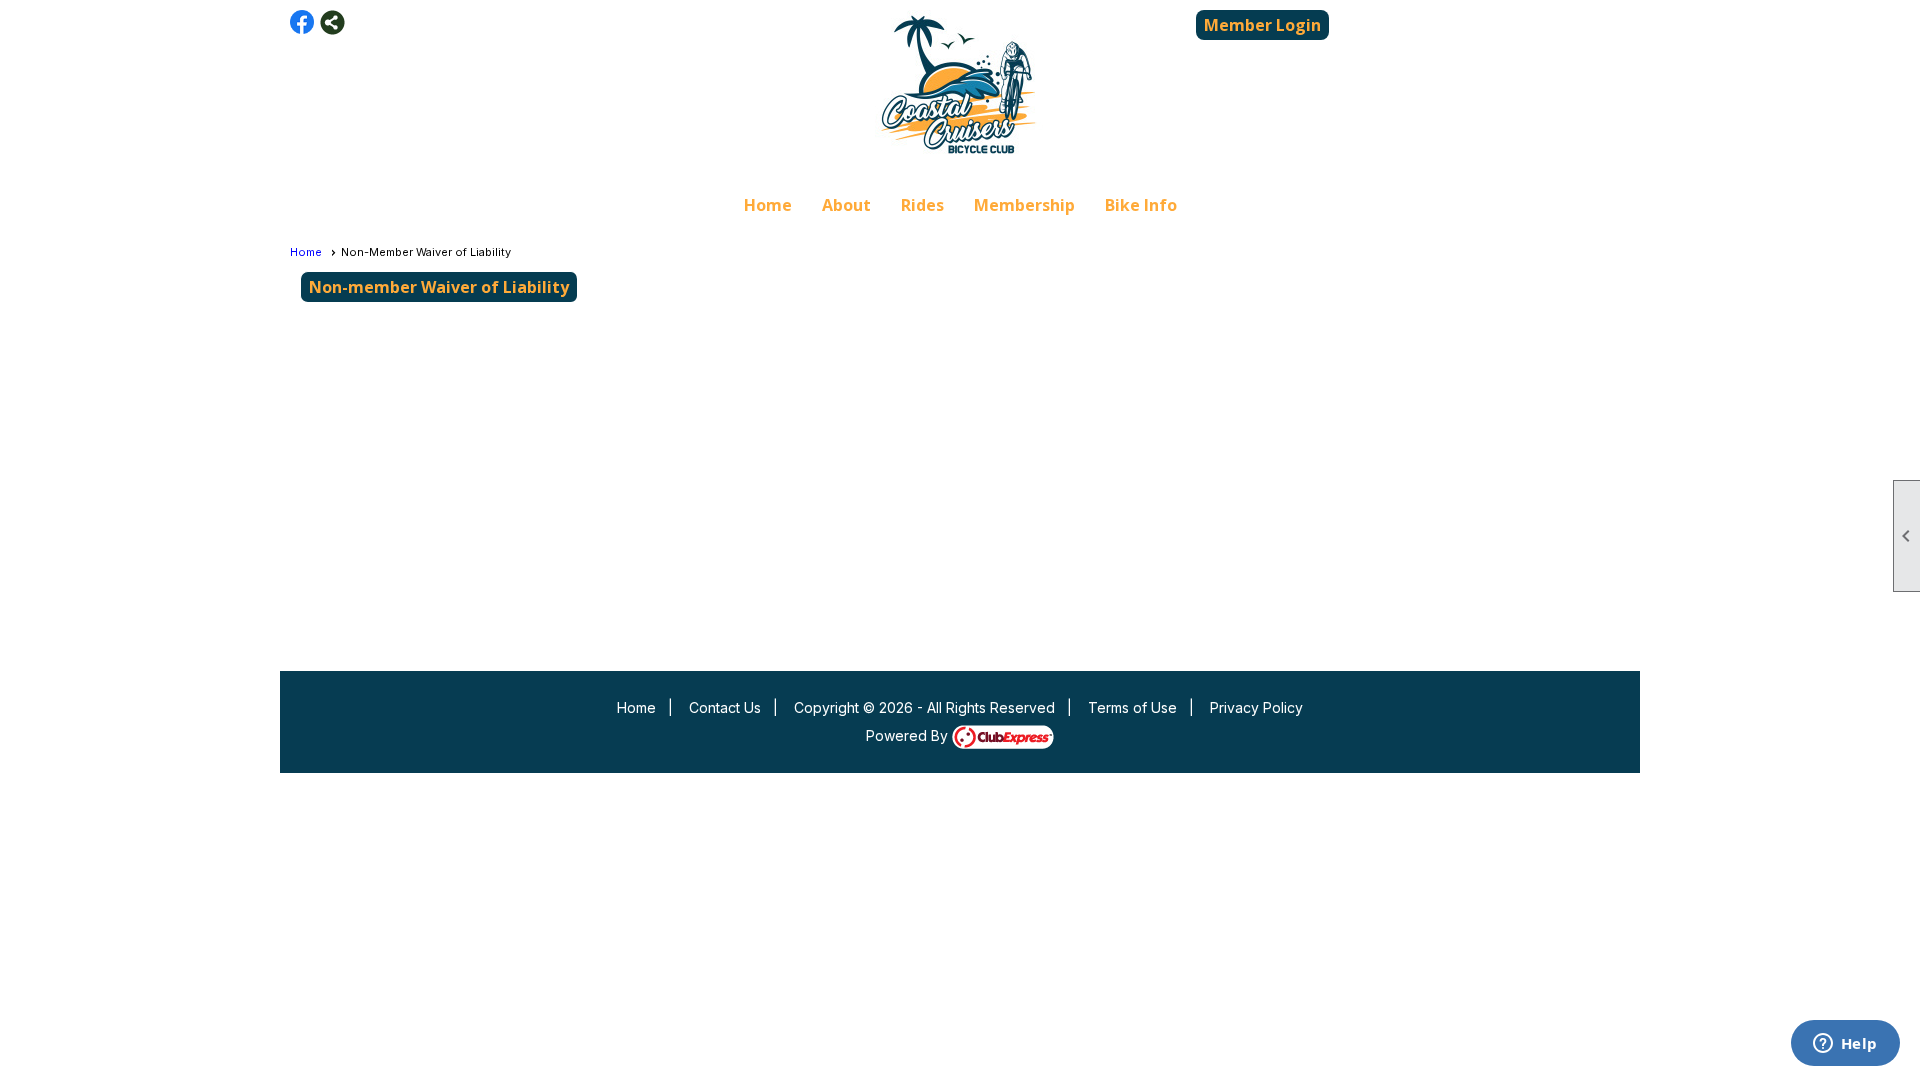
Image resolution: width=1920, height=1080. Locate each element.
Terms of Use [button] (1132, 707)
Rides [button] (922, 205)
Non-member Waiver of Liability (439, 287)
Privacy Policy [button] (1256, 707)
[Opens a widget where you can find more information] (1845, 1045)
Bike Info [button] (1141, 205)
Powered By (909, 735)
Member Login (1262, 25)
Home (768, 205)
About (846, 205)
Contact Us (725, 707)
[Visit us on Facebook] (302, 22)
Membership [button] (1024, 205)
